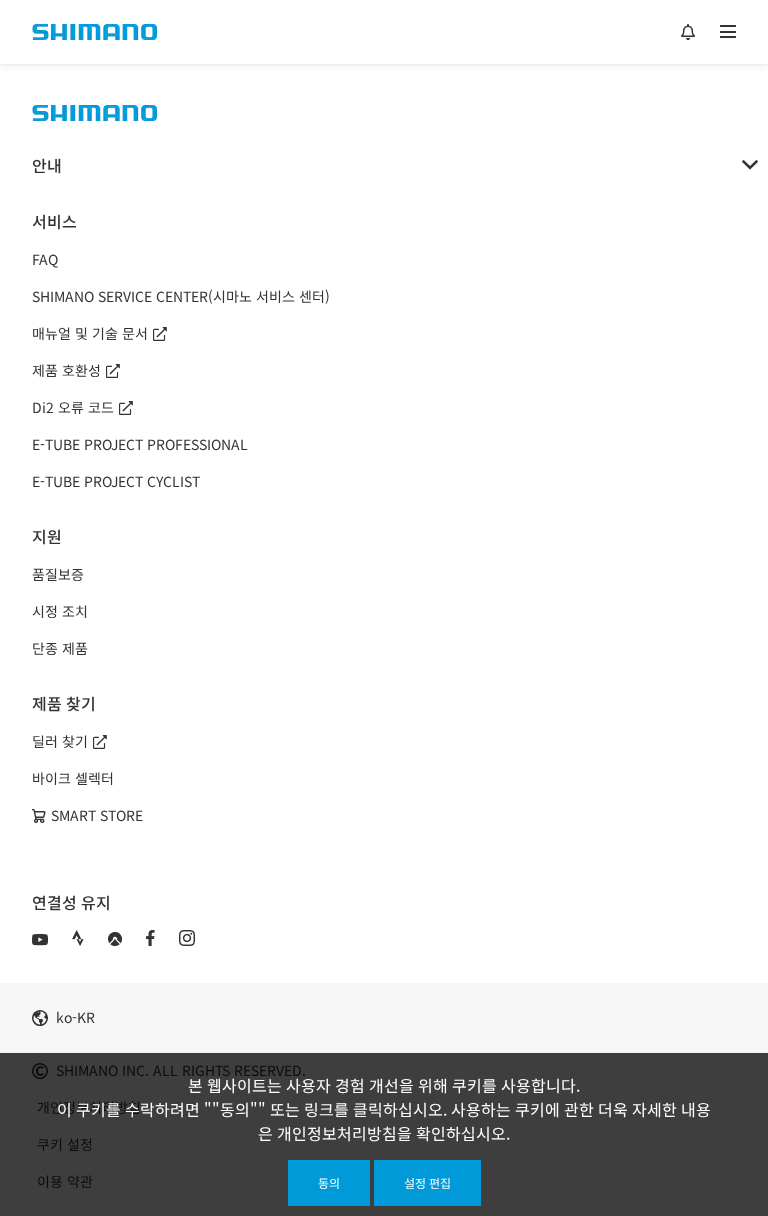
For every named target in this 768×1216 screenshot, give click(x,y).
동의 (329, 1182)
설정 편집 (427, 1182)
